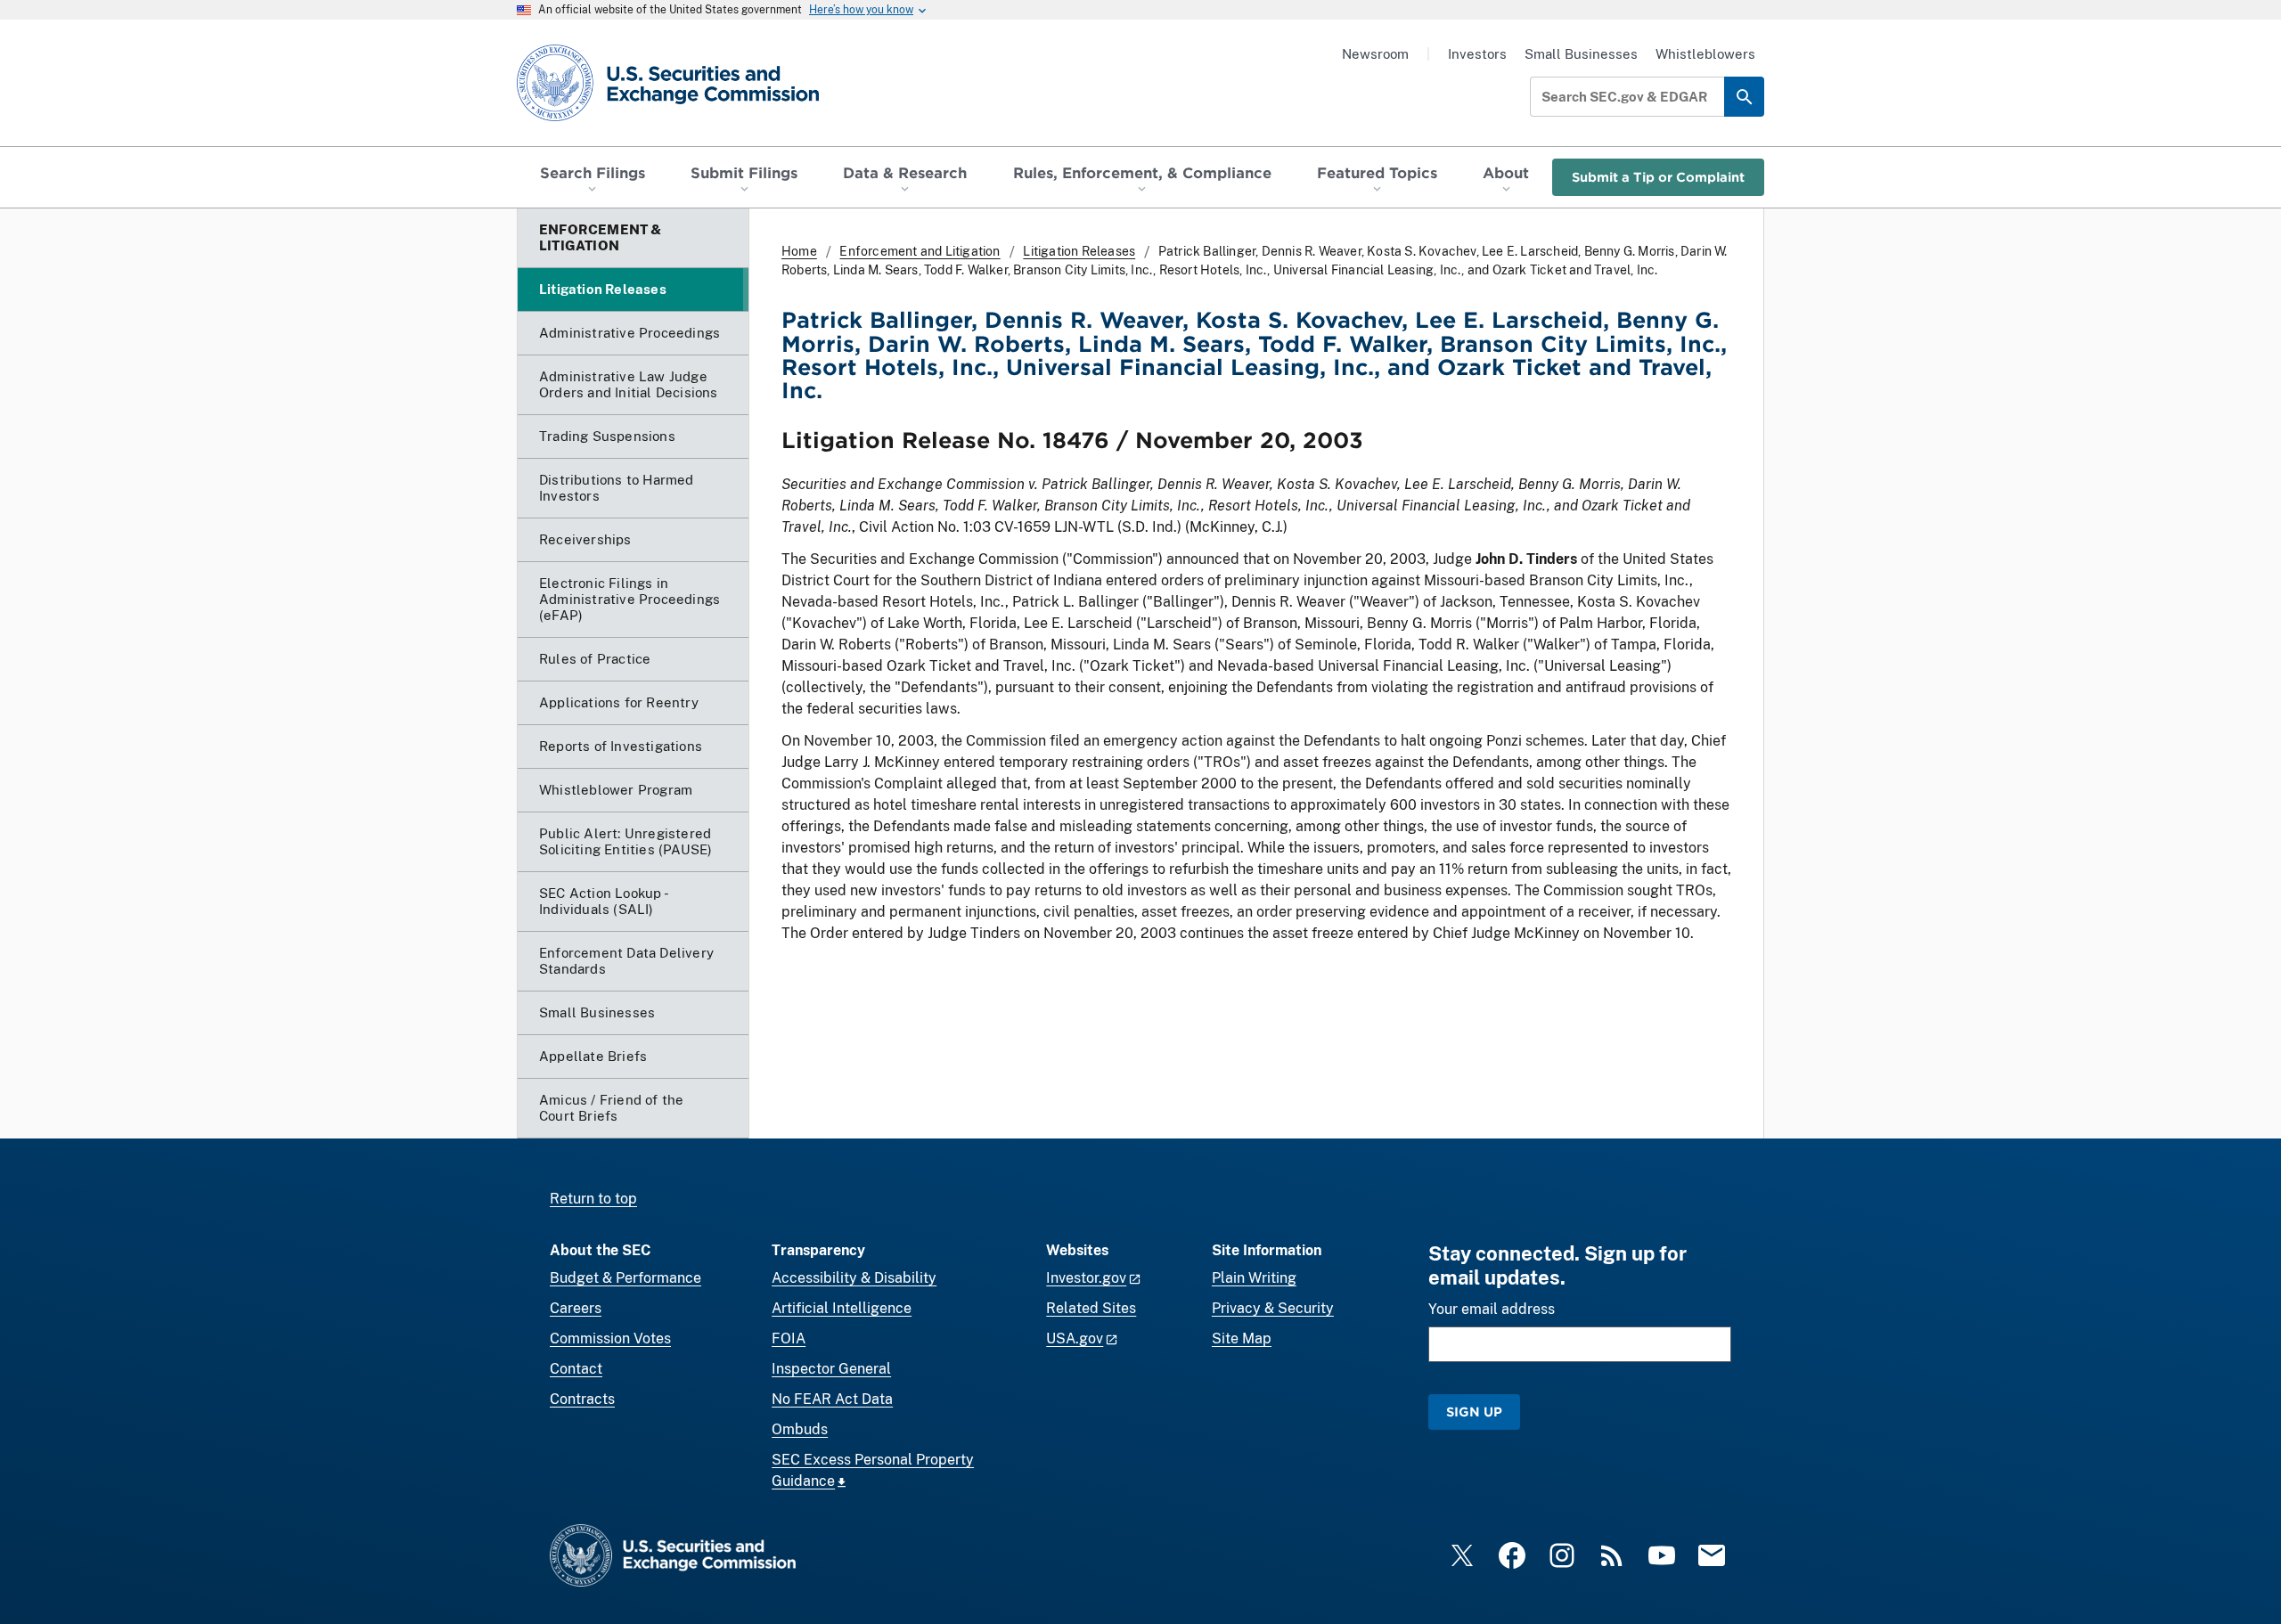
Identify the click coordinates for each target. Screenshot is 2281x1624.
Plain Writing (1254, 1278)
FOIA (789, 1338)
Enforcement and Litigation (920, 251)
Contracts (582, 1399)
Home (799, 251)
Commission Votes (610, 1338)
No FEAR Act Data (832, 1399)
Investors (1477, 54)
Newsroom (1375, 54)
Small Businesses (1581, 54)
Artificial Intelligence (842, 1308)
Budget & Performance (625, 1278)
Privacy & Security (1273, 1308)
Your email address (1492, 1309)
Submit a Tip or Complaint (1658, 177)
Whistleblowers (1705, 54)
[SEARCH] (1744, 97)
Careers (576, 1308)
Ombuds (800, 1429)
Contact (576, 1369)
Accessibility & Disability (854, 1278)
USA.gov (1075, 1338)
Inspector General (831, 1369)
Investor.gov (1086, 1278)
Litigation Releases (1079, 251)
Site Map (1242, 1338)
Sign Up (1474, 1412)
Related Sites (1091, 1308)
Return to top (593, 1199)
